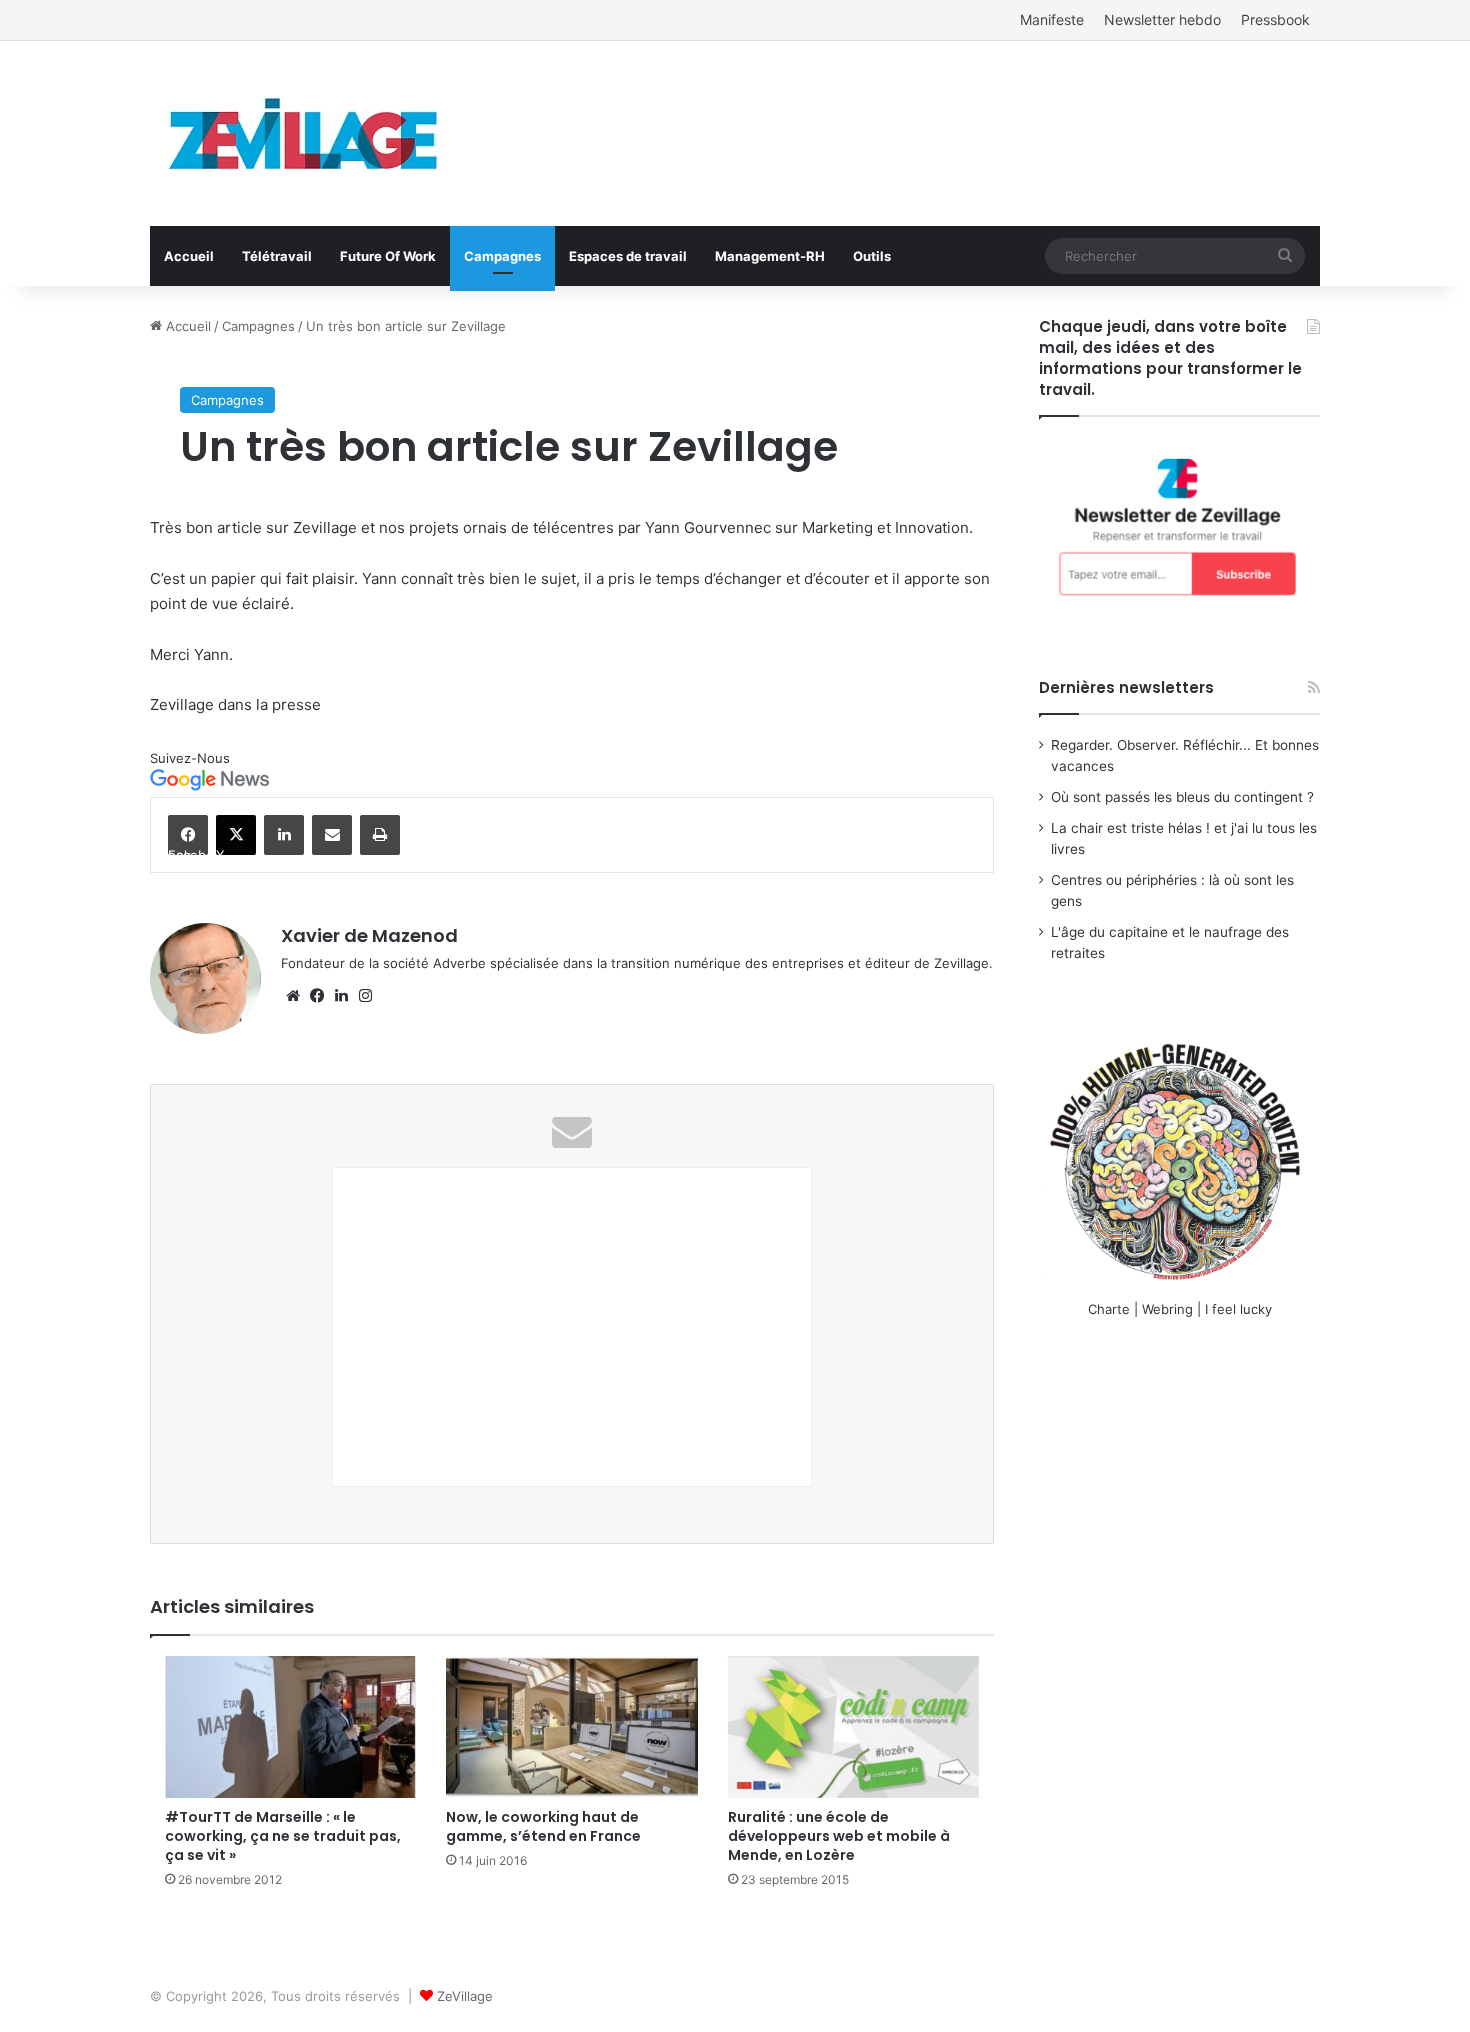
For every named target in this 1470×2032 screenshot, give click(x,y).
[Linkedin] (284, 835)
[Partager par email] (332, 835)
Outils (872, 256)
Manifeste (1052, 19)
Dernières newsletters (1126, 687)
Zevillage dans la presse (235, 704)
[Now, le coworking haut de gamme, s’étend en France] (571, 1727)
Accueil (189, 256)
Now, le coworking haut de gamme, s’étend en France (543, 1826)
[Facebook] (317, 996)
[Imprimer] (380, 835)
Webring (1167, 1309)
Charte (1109, 1309)
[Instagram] (365, 996)
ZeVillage (465, 1996)
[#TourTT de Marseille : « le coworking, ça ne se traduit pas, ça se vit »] (290, 1727)
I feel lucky (1238, 1309)
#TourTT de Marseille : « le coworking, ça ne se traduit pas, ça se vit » (283, 1836)
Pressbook (1275, 19)
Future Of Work (388, 256)
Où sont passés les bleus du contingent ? (1182, 797)
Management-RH (770, 256)
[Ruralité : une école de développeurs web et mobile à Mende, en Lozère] (853, 1727)
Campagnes (502, 256)
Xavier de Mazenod (369, 935)
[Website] (293, 996)
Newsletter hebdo (1162, 19)
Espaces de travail (628, 256)
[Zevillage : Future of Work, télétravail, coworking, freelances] (305, 133)
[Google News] (210, 786)
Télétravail (277, 256)
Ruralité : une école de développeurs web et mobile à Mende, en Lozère (839, 1836)
